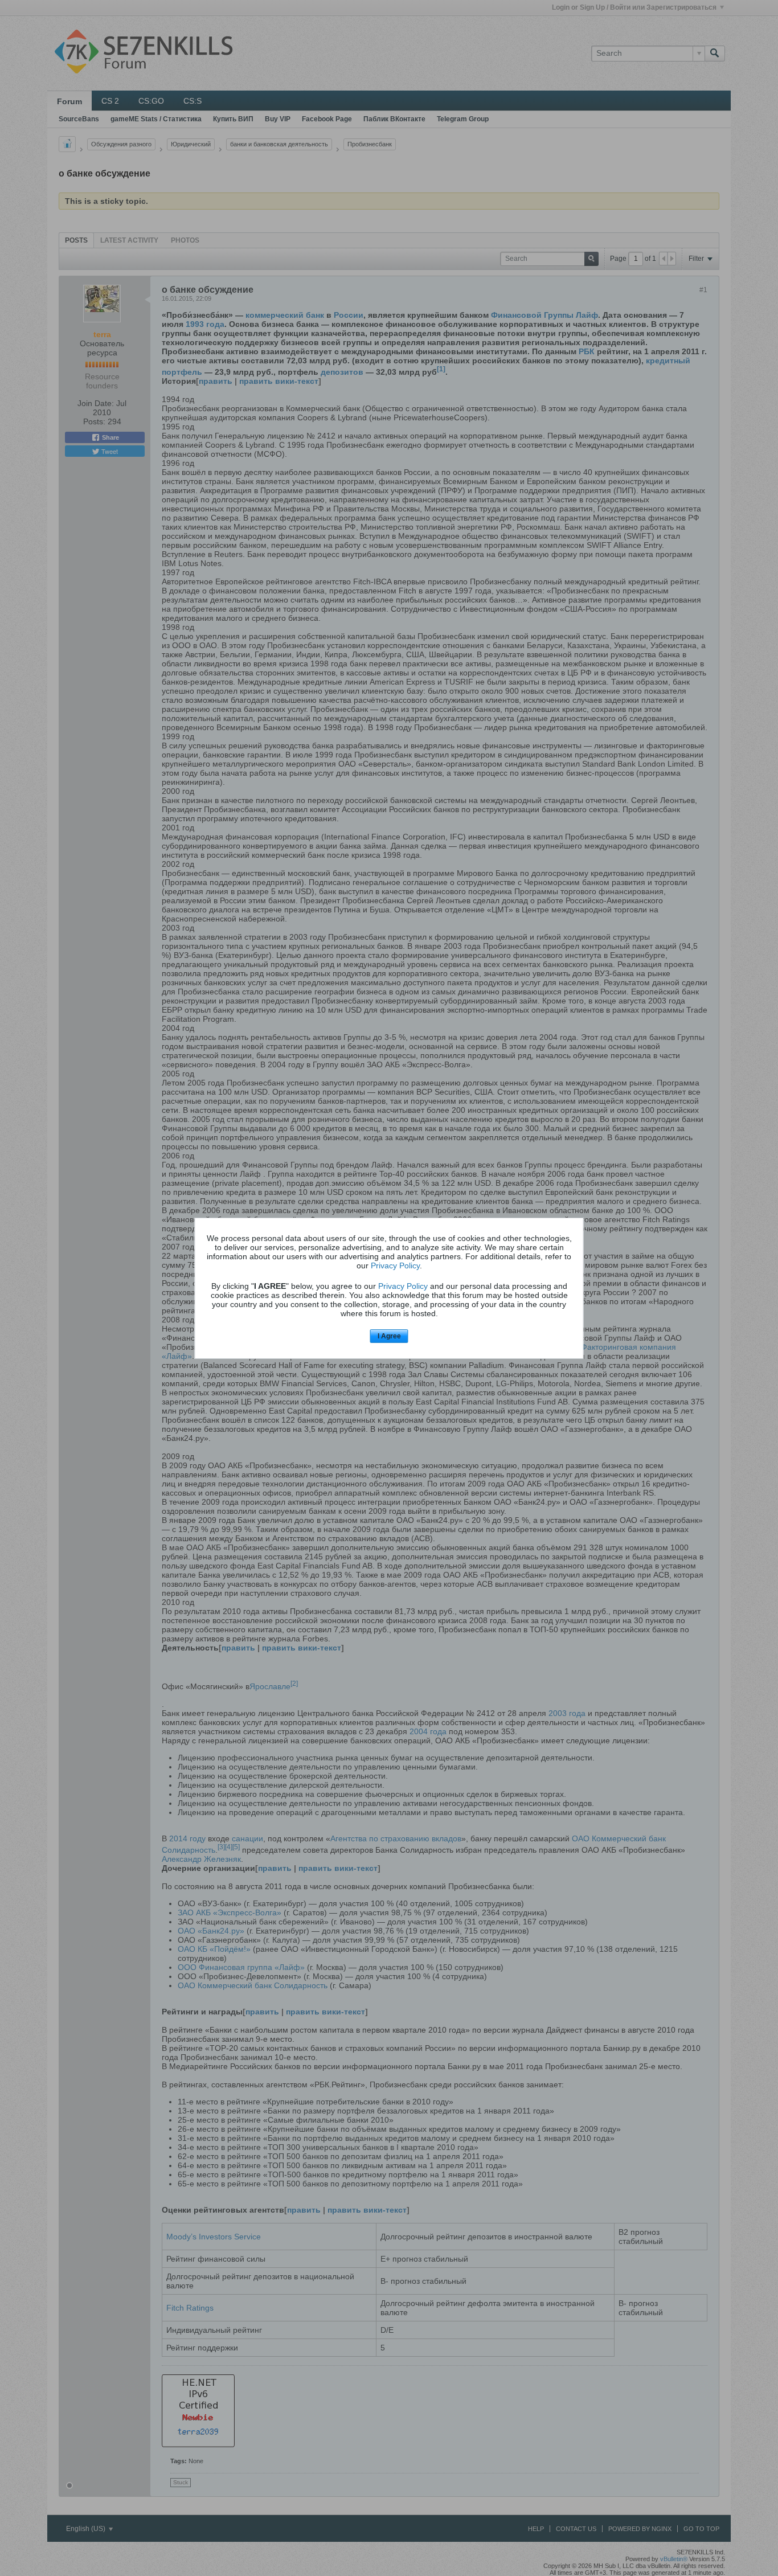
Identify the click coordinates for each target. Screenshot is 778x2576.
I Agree (389, 1336)
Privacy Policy (395, 1266)
